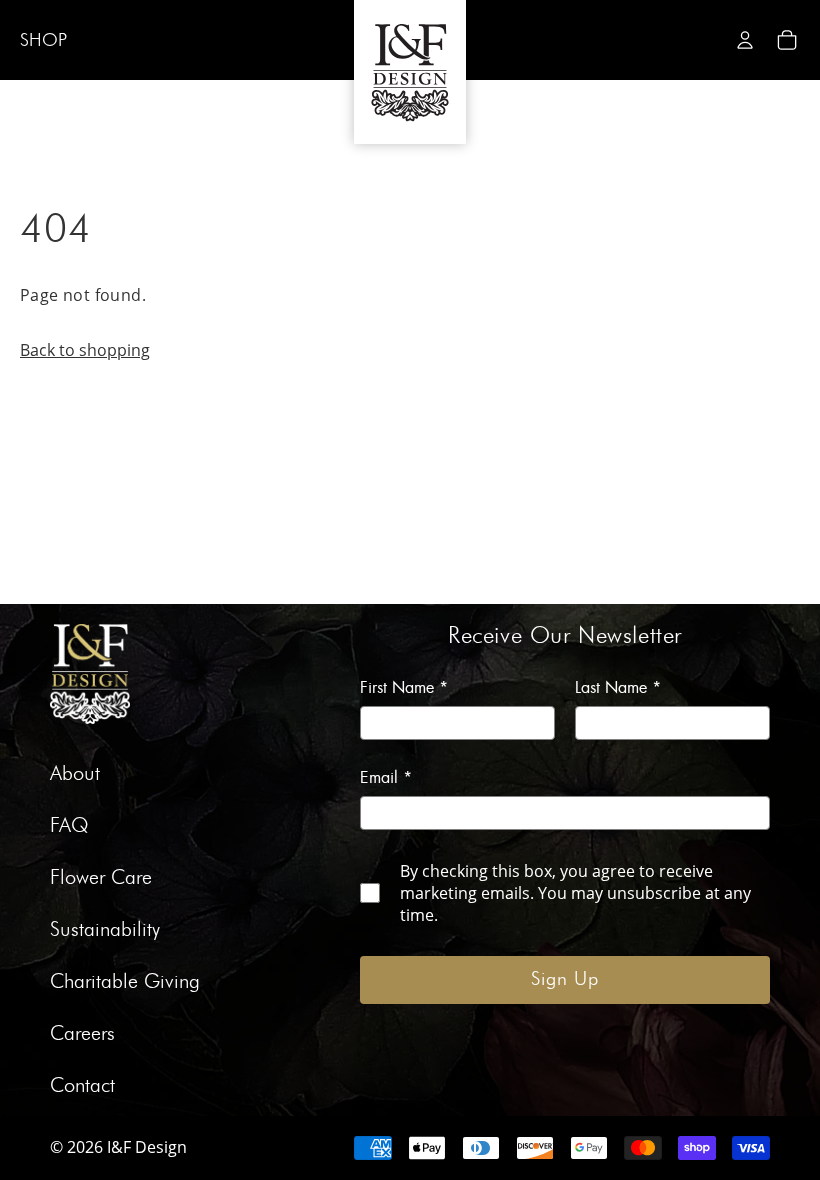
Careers (82, 1034)
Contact (82, 1086)
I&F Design (147, 1147)
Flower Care (101, 878)
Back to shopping (85, 350)
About (75, 774)
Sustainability (105, 930)
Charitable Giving (125, 982)
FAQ (69, 826)
